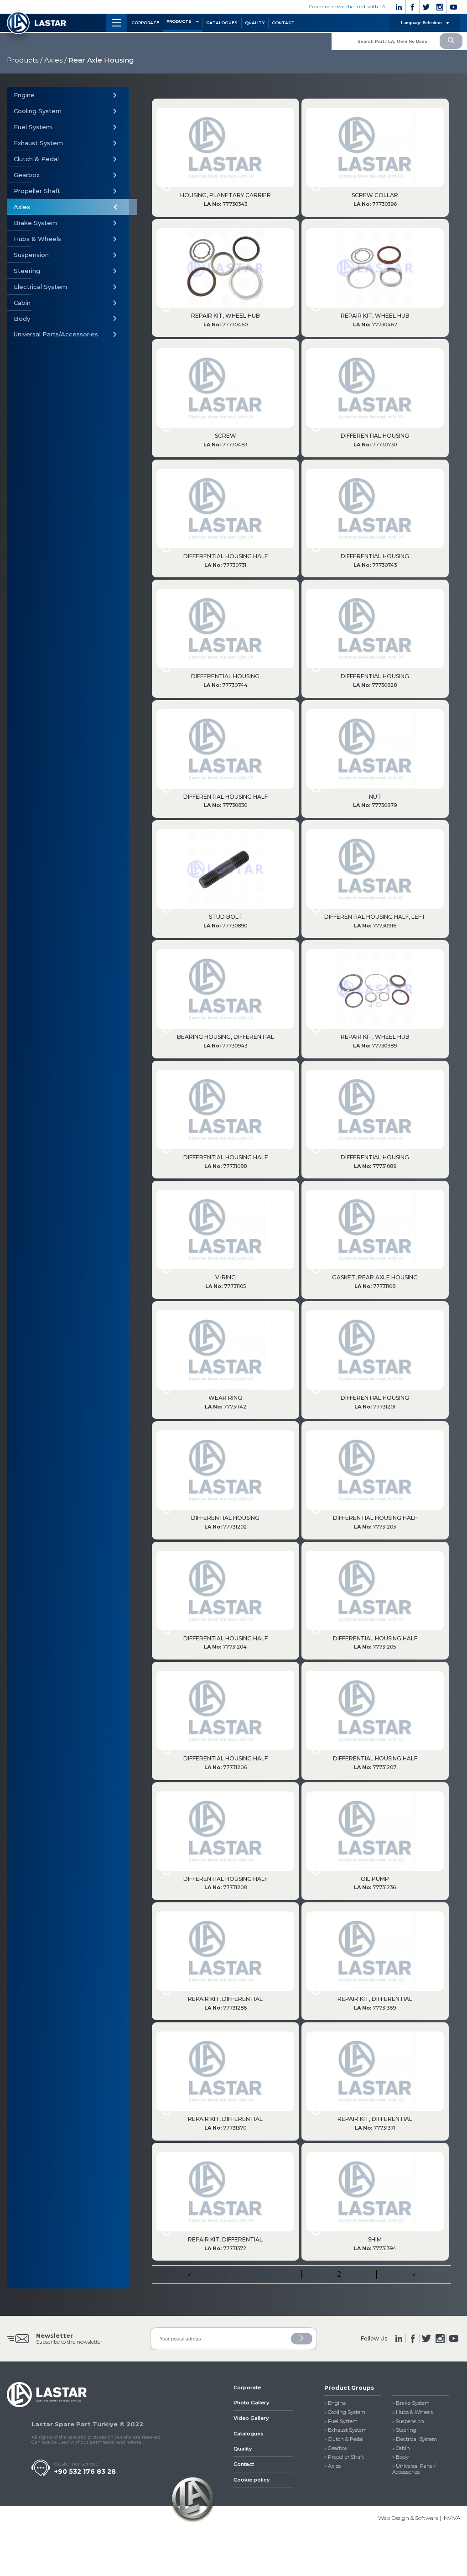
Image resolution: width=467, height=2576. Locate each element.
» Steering (404, 2430)
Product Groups (349, 2388)
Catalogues (249, 2434)
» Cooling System (345, 2412)
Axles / (55, 60)
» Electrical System (415, 2439)
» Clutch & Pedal (344, 2439)
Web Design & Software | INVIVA (419, 2518)
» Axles (332, 2466)
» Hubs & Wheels (413, 2412)
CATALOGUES (222, 23)
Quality (243, 2449)
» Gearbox (336, 2448)
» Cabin (401, 2448)
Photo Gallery (251, 2403)
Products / (25, 60)
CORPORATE (145, 23)
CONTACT (283, 23)
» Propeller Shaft (344, 2457)
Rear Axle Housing (101, 60)
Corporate (247, 2388)
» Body (400, 2457)
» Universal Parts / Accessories (414, 2469)
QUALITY (255, 23)
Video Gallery (251, 2418)
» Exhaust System (345, 2430)
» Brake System (411, 2403)
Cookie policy (252, 2480)
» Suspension (408, 2422)
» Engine (335, 2403)
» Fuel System (341, 2422)
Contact (244, 2464)
